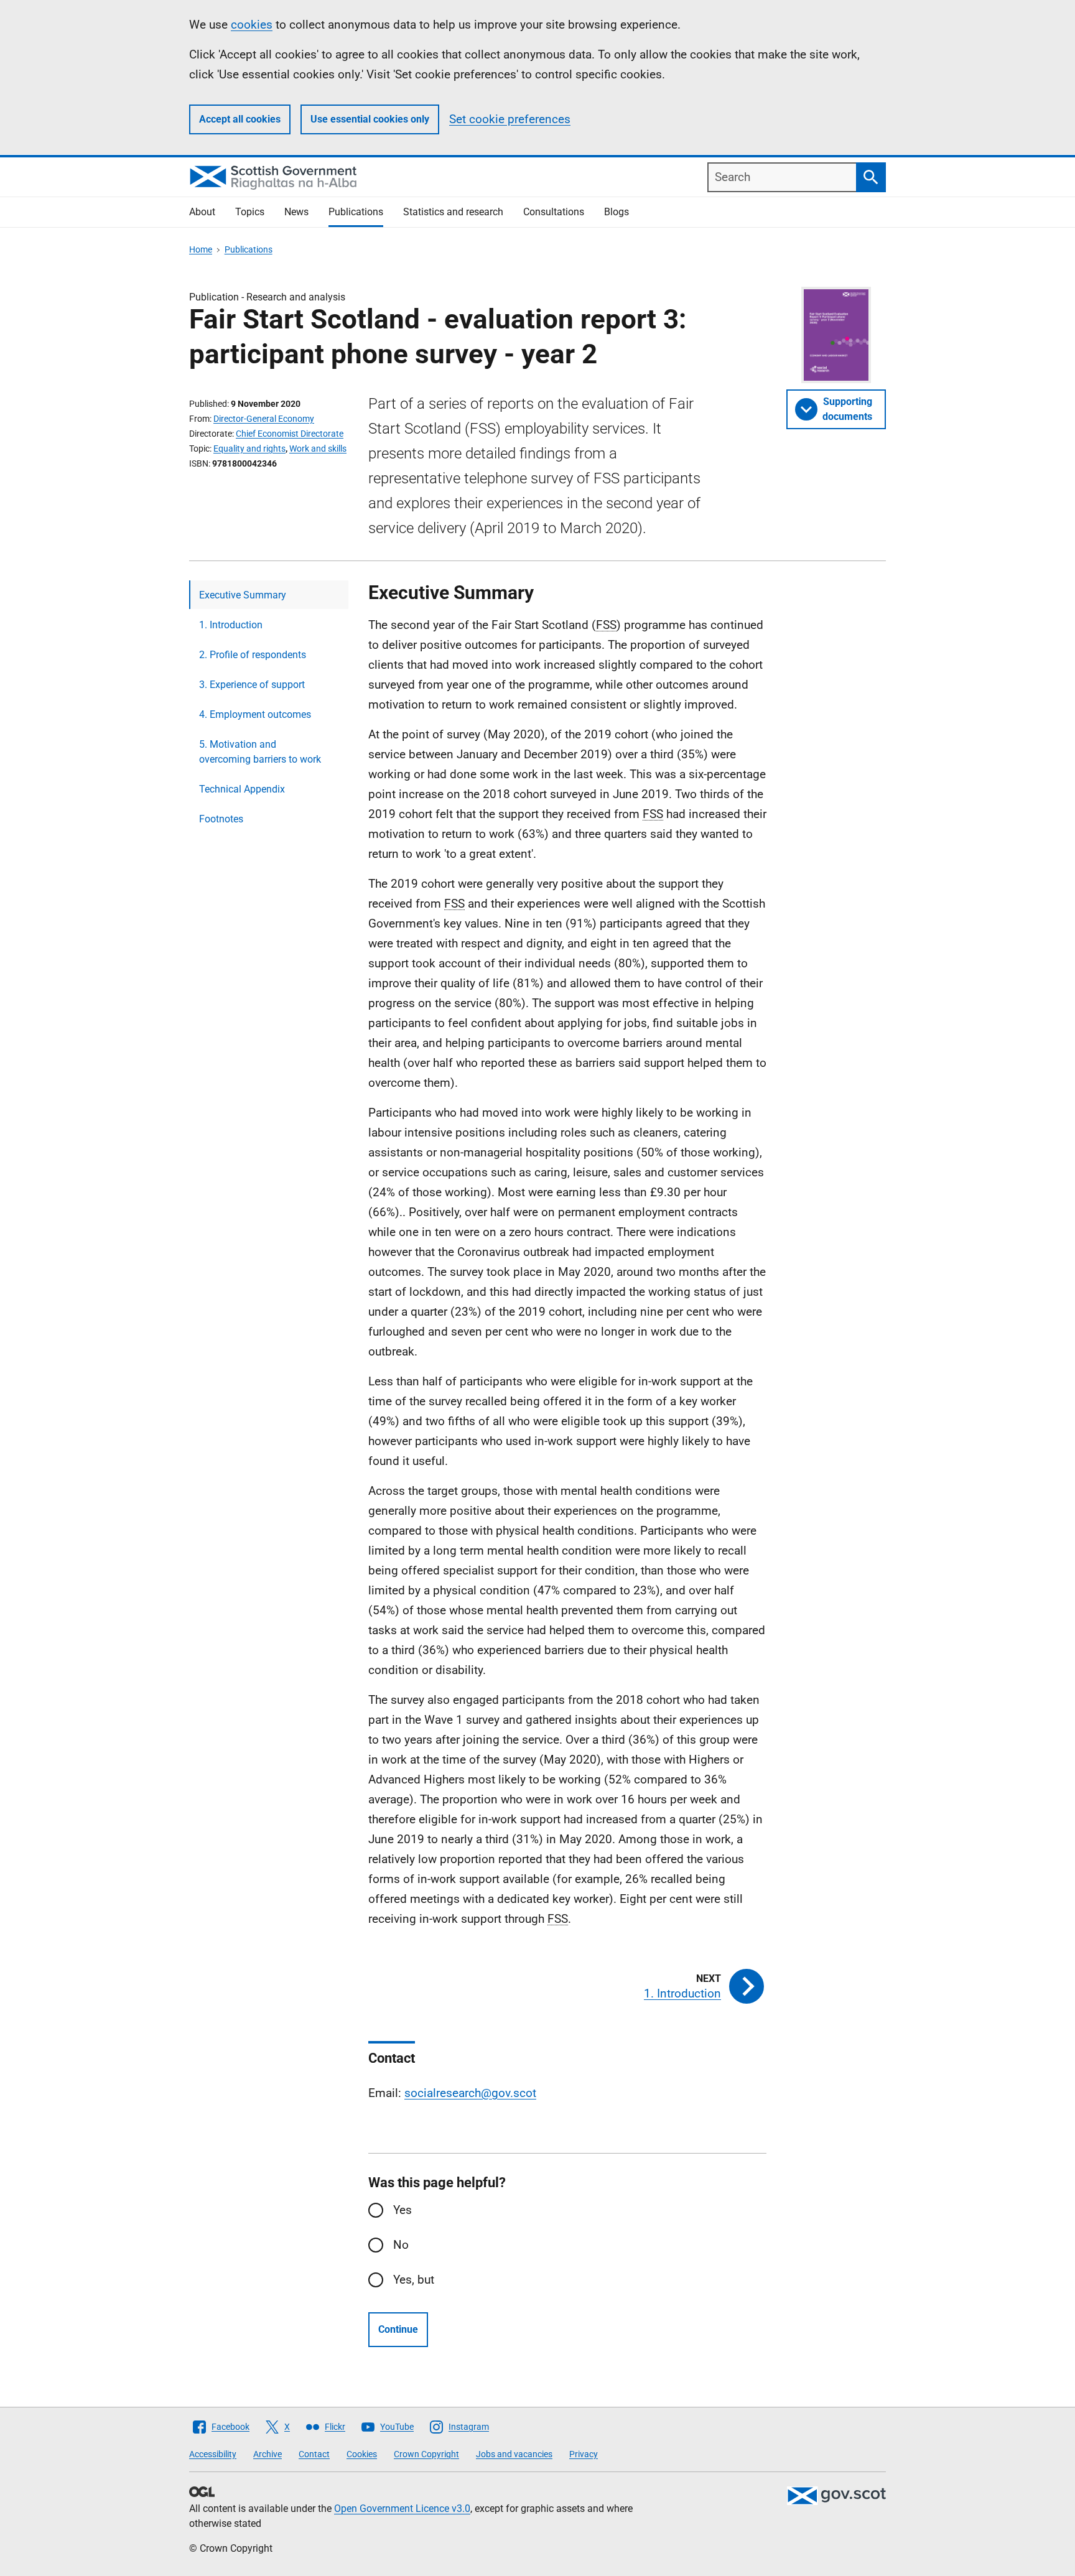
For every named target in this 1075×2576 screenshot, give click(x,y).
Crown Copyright (426, 2454)
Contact (314, 2454)
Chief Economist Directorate (290, 434)
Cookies (362, 2454)
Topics (250, 212)
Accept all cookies (240, 119)
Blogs (617, 212)
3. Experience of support (252, 685)
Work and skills (318, 449)
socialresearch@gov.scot (470, 2093)
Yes (403, 2210)
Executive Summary (243, 595)
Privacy (584, 2454)
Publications (356, 212)
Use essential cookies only (370, 119)
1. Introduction (231, 625)
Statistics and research (453, 212)
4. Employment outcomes (255, 714)
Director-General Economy (264, 419)
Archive (268, 2454)
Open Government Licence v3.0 (402, 2509)
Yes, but (414, 2280)
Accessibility (213, 2454)
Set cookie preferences (510, 119)
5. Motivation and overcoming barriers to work (260, 752)
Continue (398, 2329)
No (401, 2245)
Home (201, 249)
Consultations (554, 212)
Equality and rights (249, 449)
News (296, 212)
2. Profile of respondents (253, 655)
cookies (252, 25)
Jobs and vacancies (514, 2454)
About (202, 212)
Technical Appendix (242, 789)
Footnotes (221, 819)
